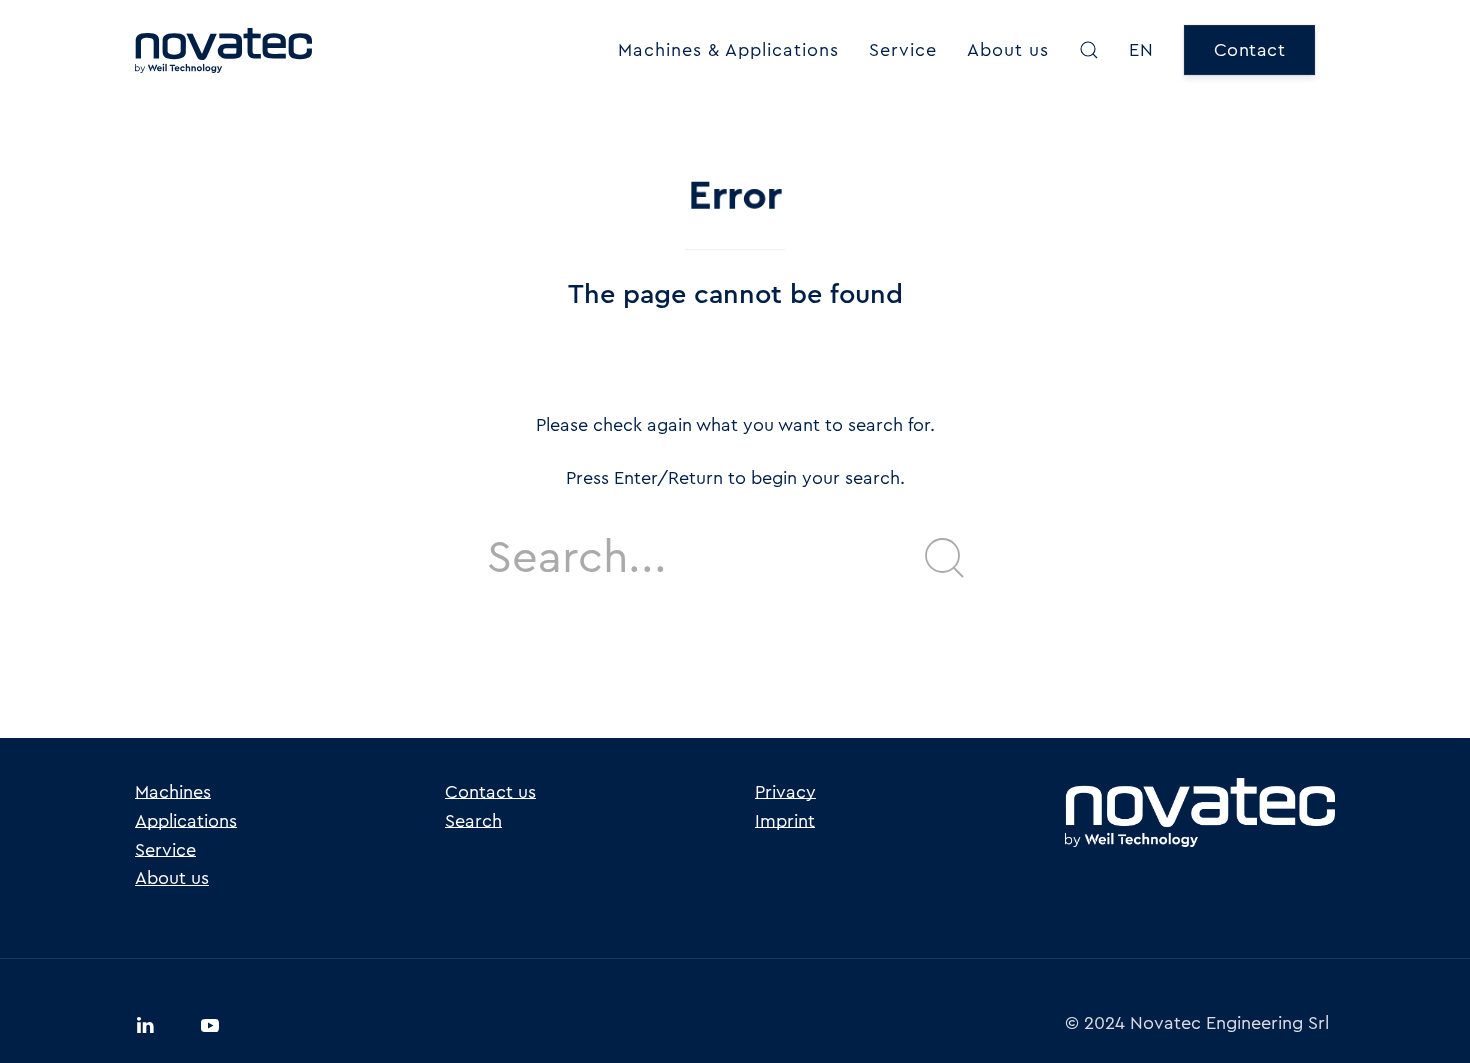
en (1141, 50)
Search (473, 821)
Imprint (785, 821)
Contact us (490, 792)
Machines (173, 792)
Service (903, 50)
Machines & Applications (728, 50)
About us (1008, 50)
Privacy (785, 792)
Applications (186, 821)
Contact (1250, 50)
